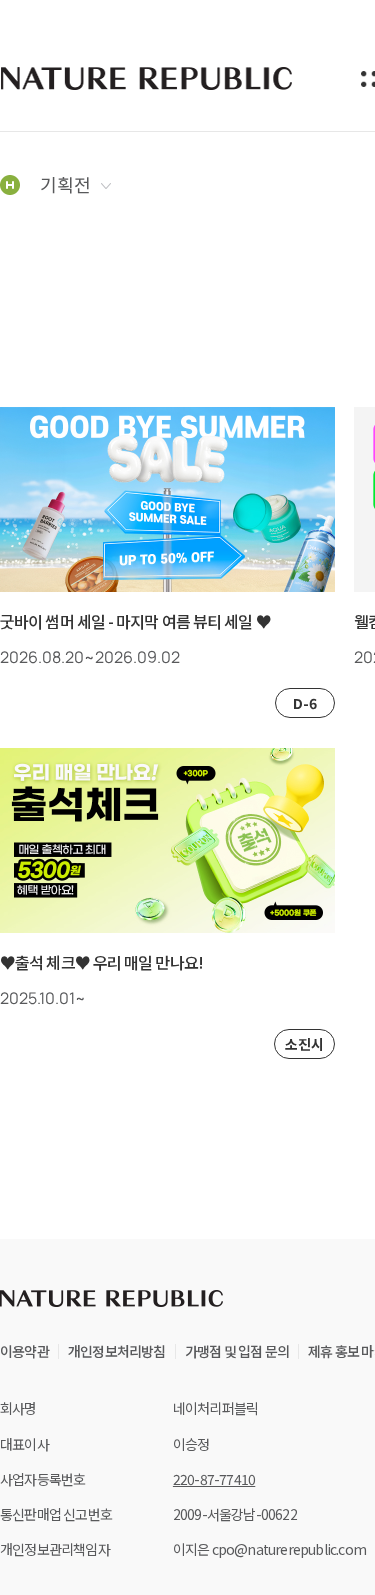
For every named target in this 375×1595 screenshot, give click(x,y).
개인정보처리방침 (117, 1351)
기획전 (65, 184)
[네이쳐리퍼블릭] (148, 78)
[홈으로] (10, 184)
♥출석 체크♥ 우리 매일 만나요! (101, 962)
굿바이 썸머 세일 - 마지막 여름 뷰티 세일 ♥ (135, 621)
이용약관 (24, 1351)
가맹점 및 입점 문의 (237, 1351)
